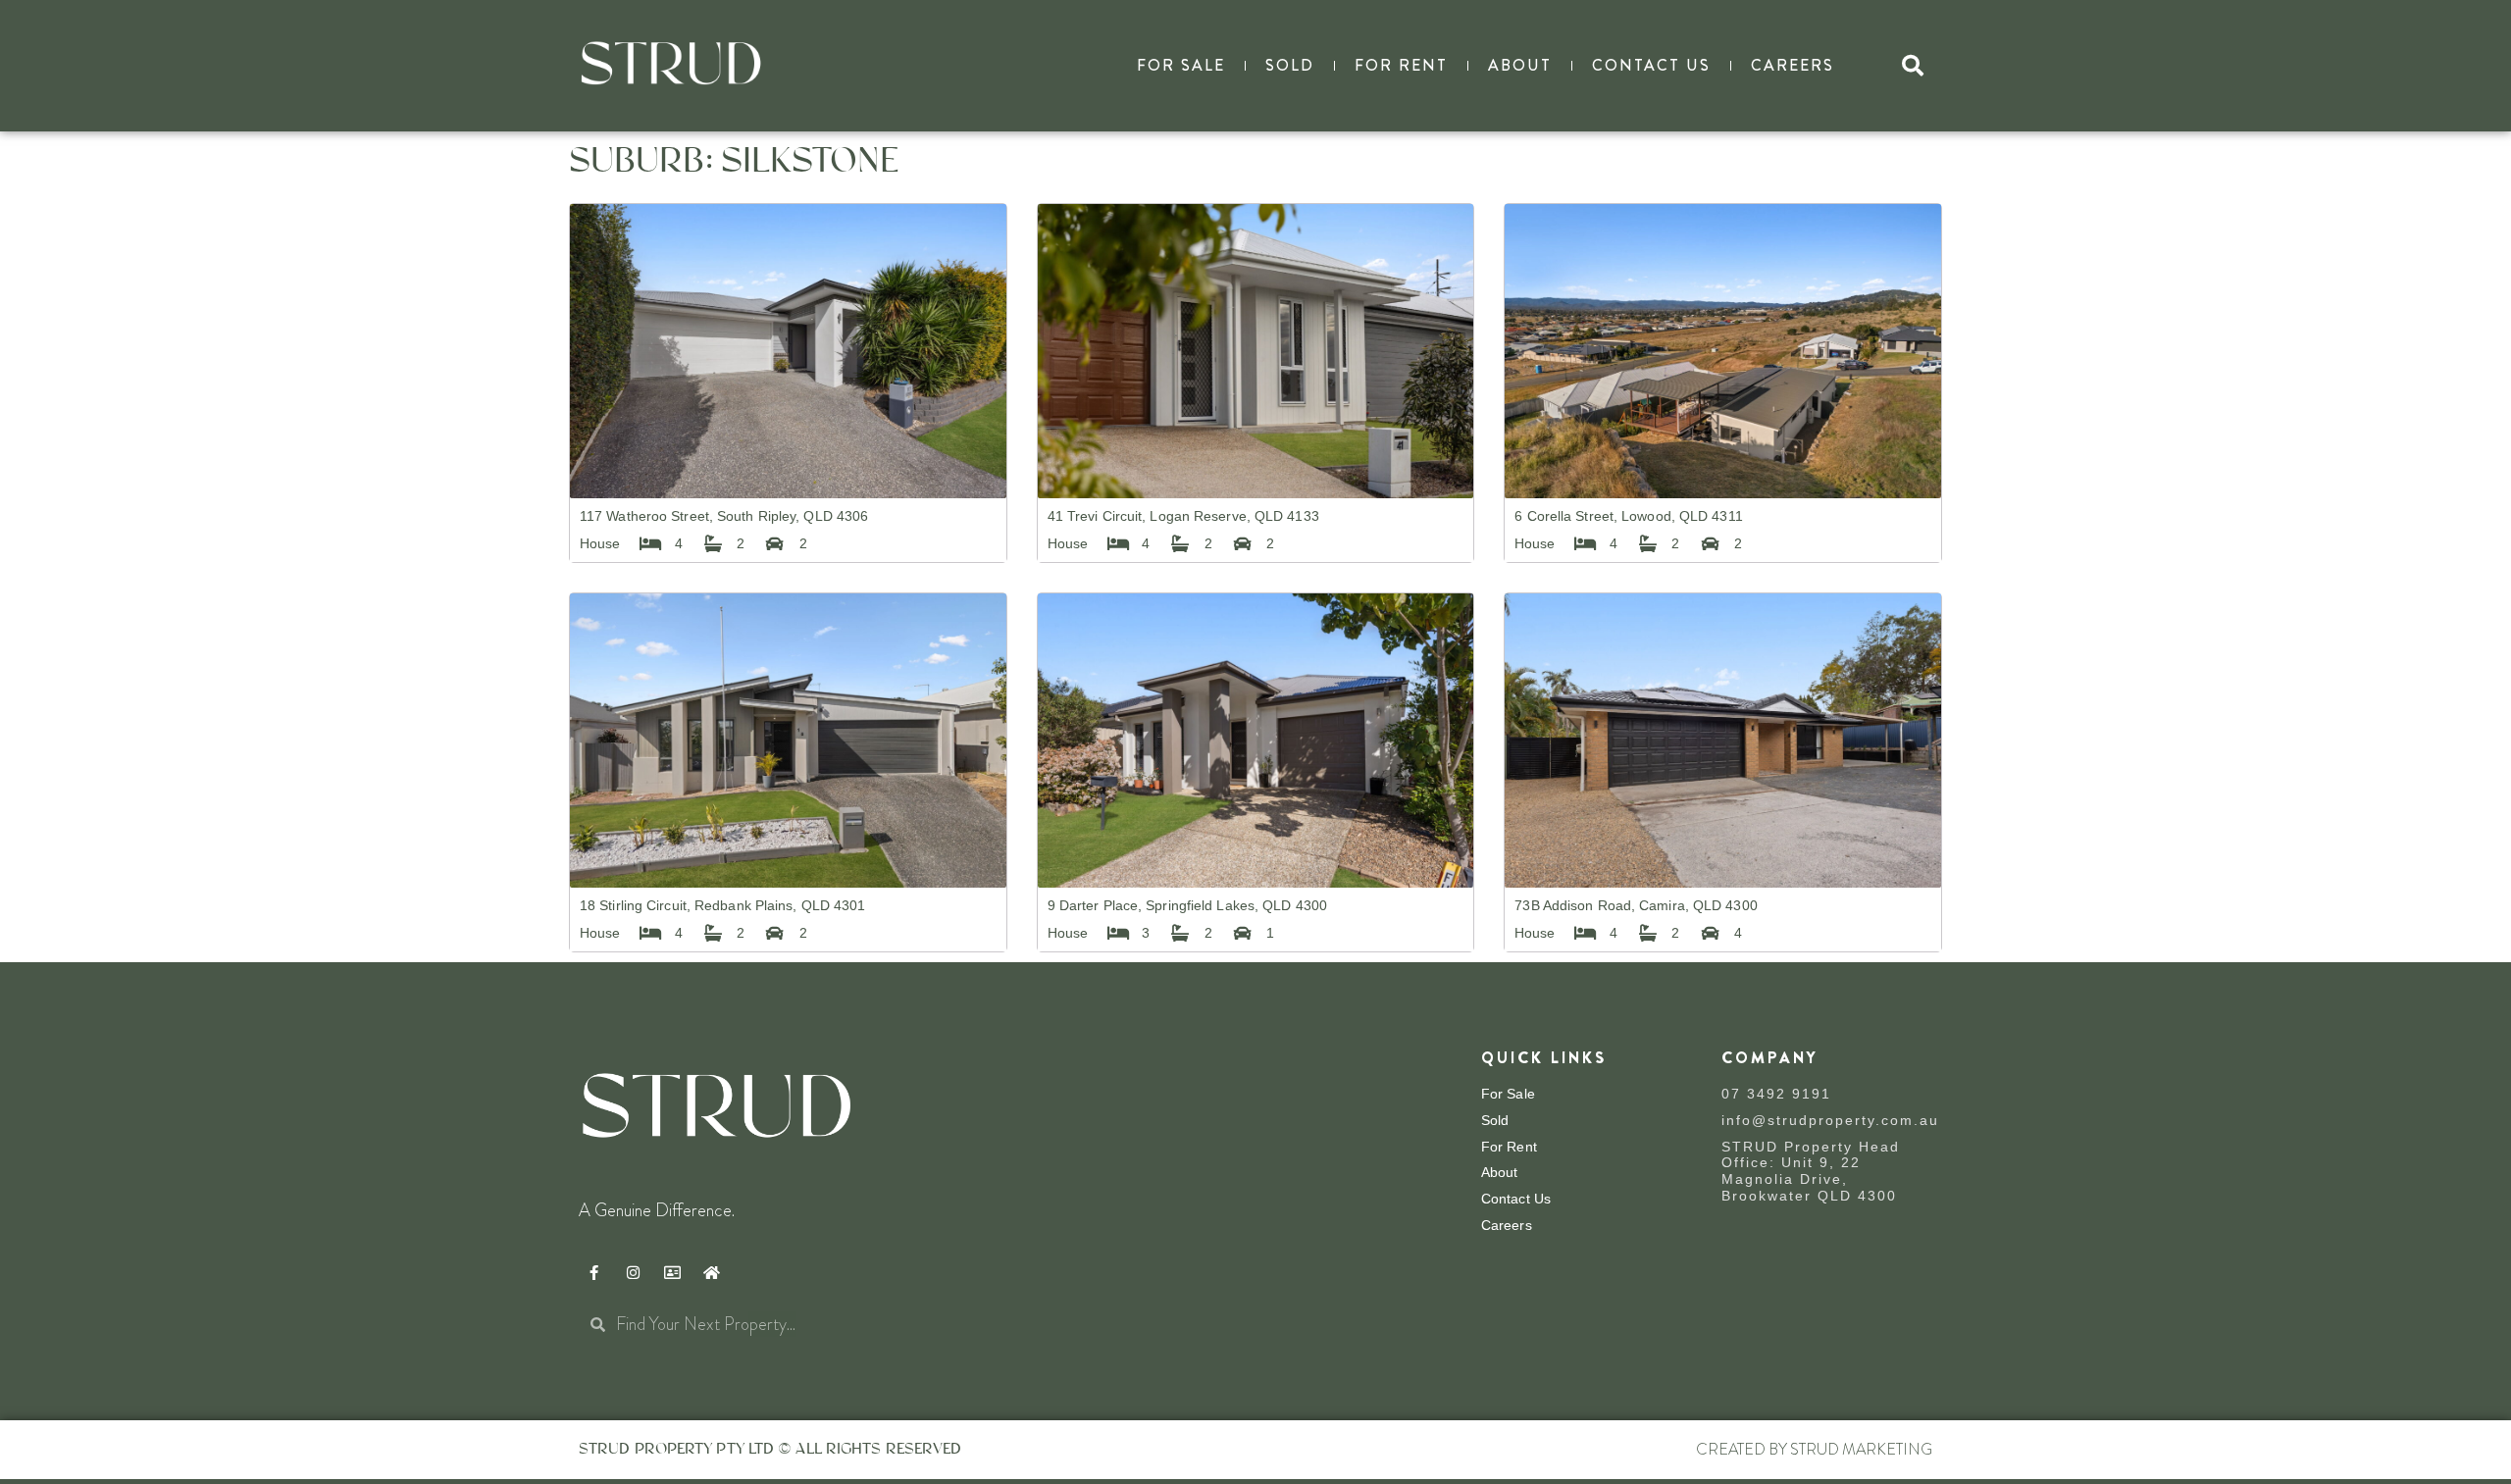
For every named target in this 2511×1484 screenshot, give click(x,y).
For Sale (1181, 65)
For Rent (1401, 65)
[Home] (711, 1273)
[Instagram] (633, 1273)
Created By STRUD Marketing (1814, 1449)
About (1520, 65)
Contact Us (1651, 65)
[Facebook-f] (593, 1273)
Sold (1290, 65)
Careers (1793, 65)
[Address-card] (672, 1273)
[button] (1913, 66)
